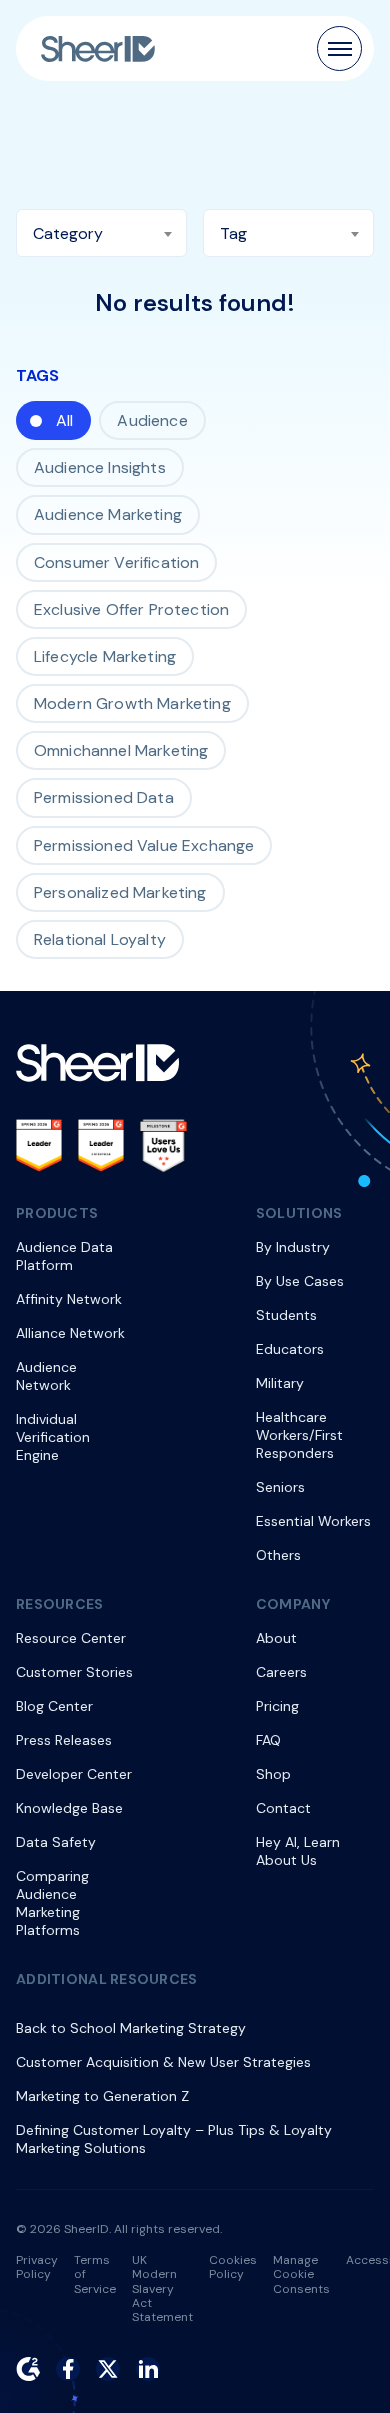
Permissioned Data (104, 797)
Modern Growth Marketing (132, 703)
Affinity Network (69, 1299)
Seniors (280, 1487)
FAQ (268, 1740)
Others (278, 1555)
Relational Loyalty (100, 939)
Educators (290, 1349)
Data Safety (56, 1842)
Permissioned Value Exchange (144, 845)
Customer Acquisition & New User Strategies (163, 2062)
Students (286, 1315)
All (64, 420)
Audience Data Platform (64, 1256)
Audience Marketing (108, 514)
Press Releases (64, 1740)
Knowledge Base (69, 1808)
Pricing (277, 1706)
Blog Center (54, 1706)
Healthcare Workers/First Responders (299, 1435)
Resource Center (71, 1638)
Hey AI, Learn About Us (298, 1851)
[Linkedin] (148, 2369)
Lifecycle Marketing (105, 656)
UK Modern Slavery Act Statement (162, 2289)
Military (280, 1383)
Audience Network (46, 1376)
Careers (281, 1672)
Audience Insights (100, 467)
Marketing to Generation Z (102, 2096)
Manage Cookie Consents (301, 2274)
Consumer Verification (116, 562)
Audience (152, 420)
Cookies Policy (233, 2267)
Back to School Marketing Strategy (131, 2028)
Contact (283, 1808)
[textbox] (101, 234)
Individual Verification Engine (53, 1437)
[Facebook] (68, 2369)
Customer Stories (74, 1672)
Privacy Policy (37, 2267)
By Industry (293, 1247)
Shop (273, 1774)
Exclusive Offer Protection (131, 609)
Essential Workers (313, 1521)
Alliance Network (70, 1333)
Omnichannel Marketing (121, 750)
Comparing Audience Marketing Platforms (52, 1903)
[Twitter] (108, 2369)
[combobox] (101, 233)
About (276, 1638)
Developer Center (74, 1774)
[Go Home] (98, 49)
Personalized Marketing (120, 892)
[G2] (28, 2369)
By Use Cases (300, 1281)
